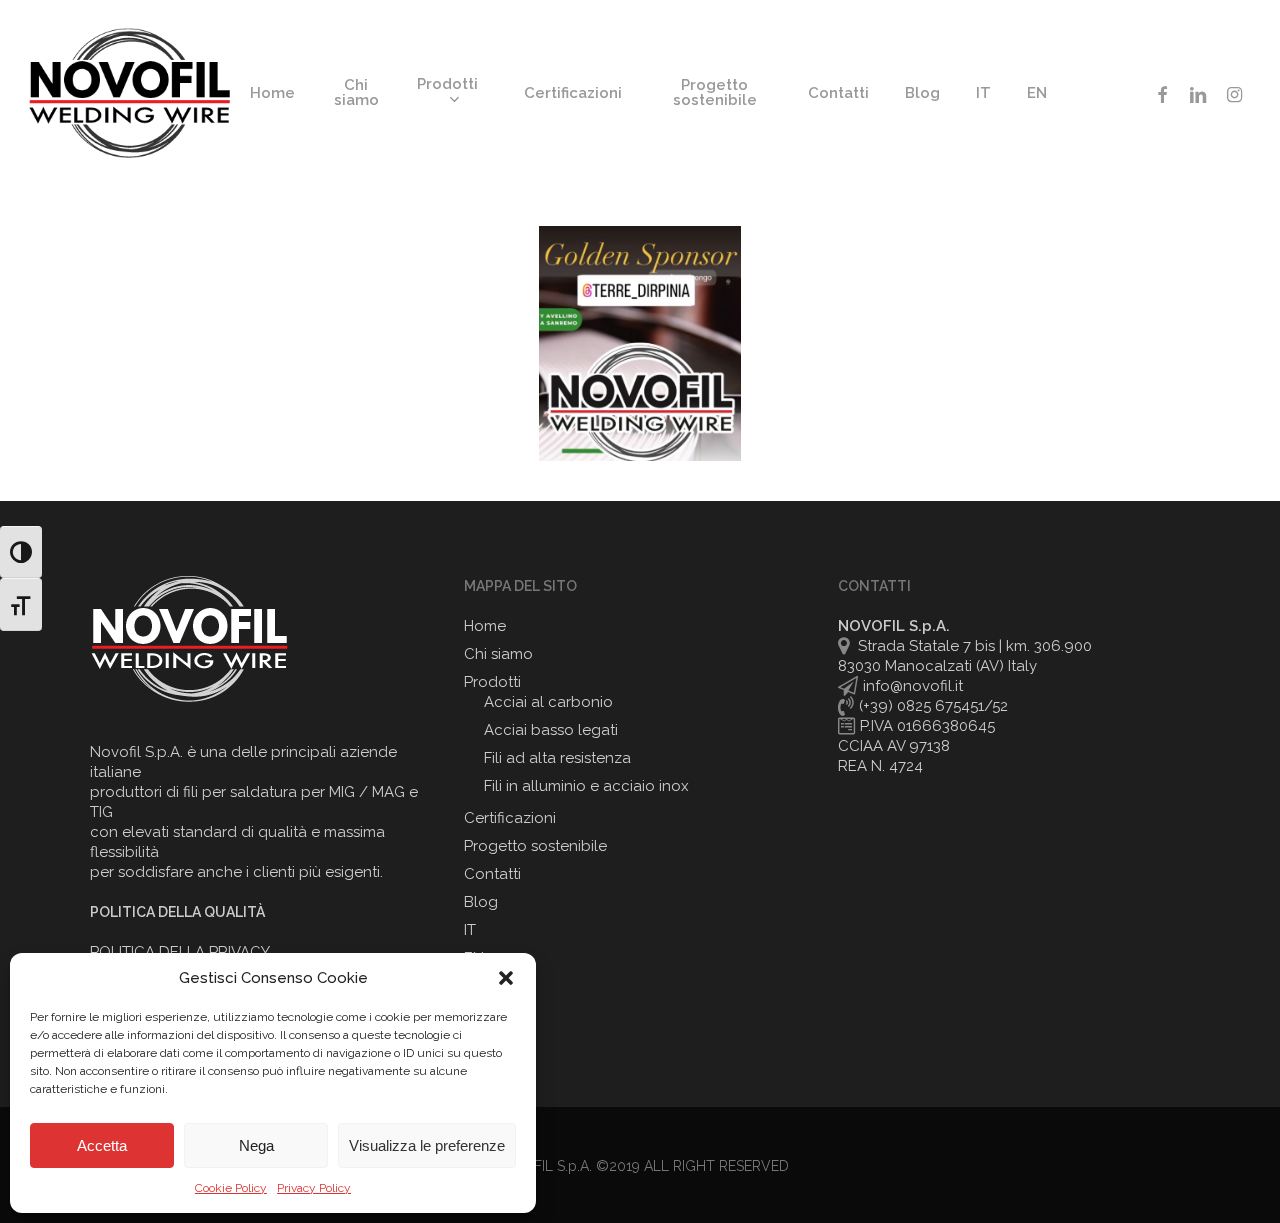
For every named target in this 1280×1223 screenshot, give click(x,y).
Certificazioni (510, 818)
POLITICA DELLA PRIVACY (180, 952)
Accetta (102, 1145)
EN (474, 958)
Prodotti (492, 682)
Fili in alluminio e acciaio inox (586, 786)
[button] (506, 978)
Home (485, 626)
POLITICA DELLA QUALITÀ (177, 912)
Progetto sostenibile (535, 846)
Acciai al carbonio (548, 702)
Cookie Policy (231, 1188)
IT (470, 930)
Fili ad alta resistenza (557, 758)
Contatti (492, 874)
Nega (256, 1145)
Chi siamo (498, 654)
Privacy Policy (314, 1188)
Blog (481, 902)
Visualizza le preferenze (427, 1145)
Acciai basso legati (551, 730)
